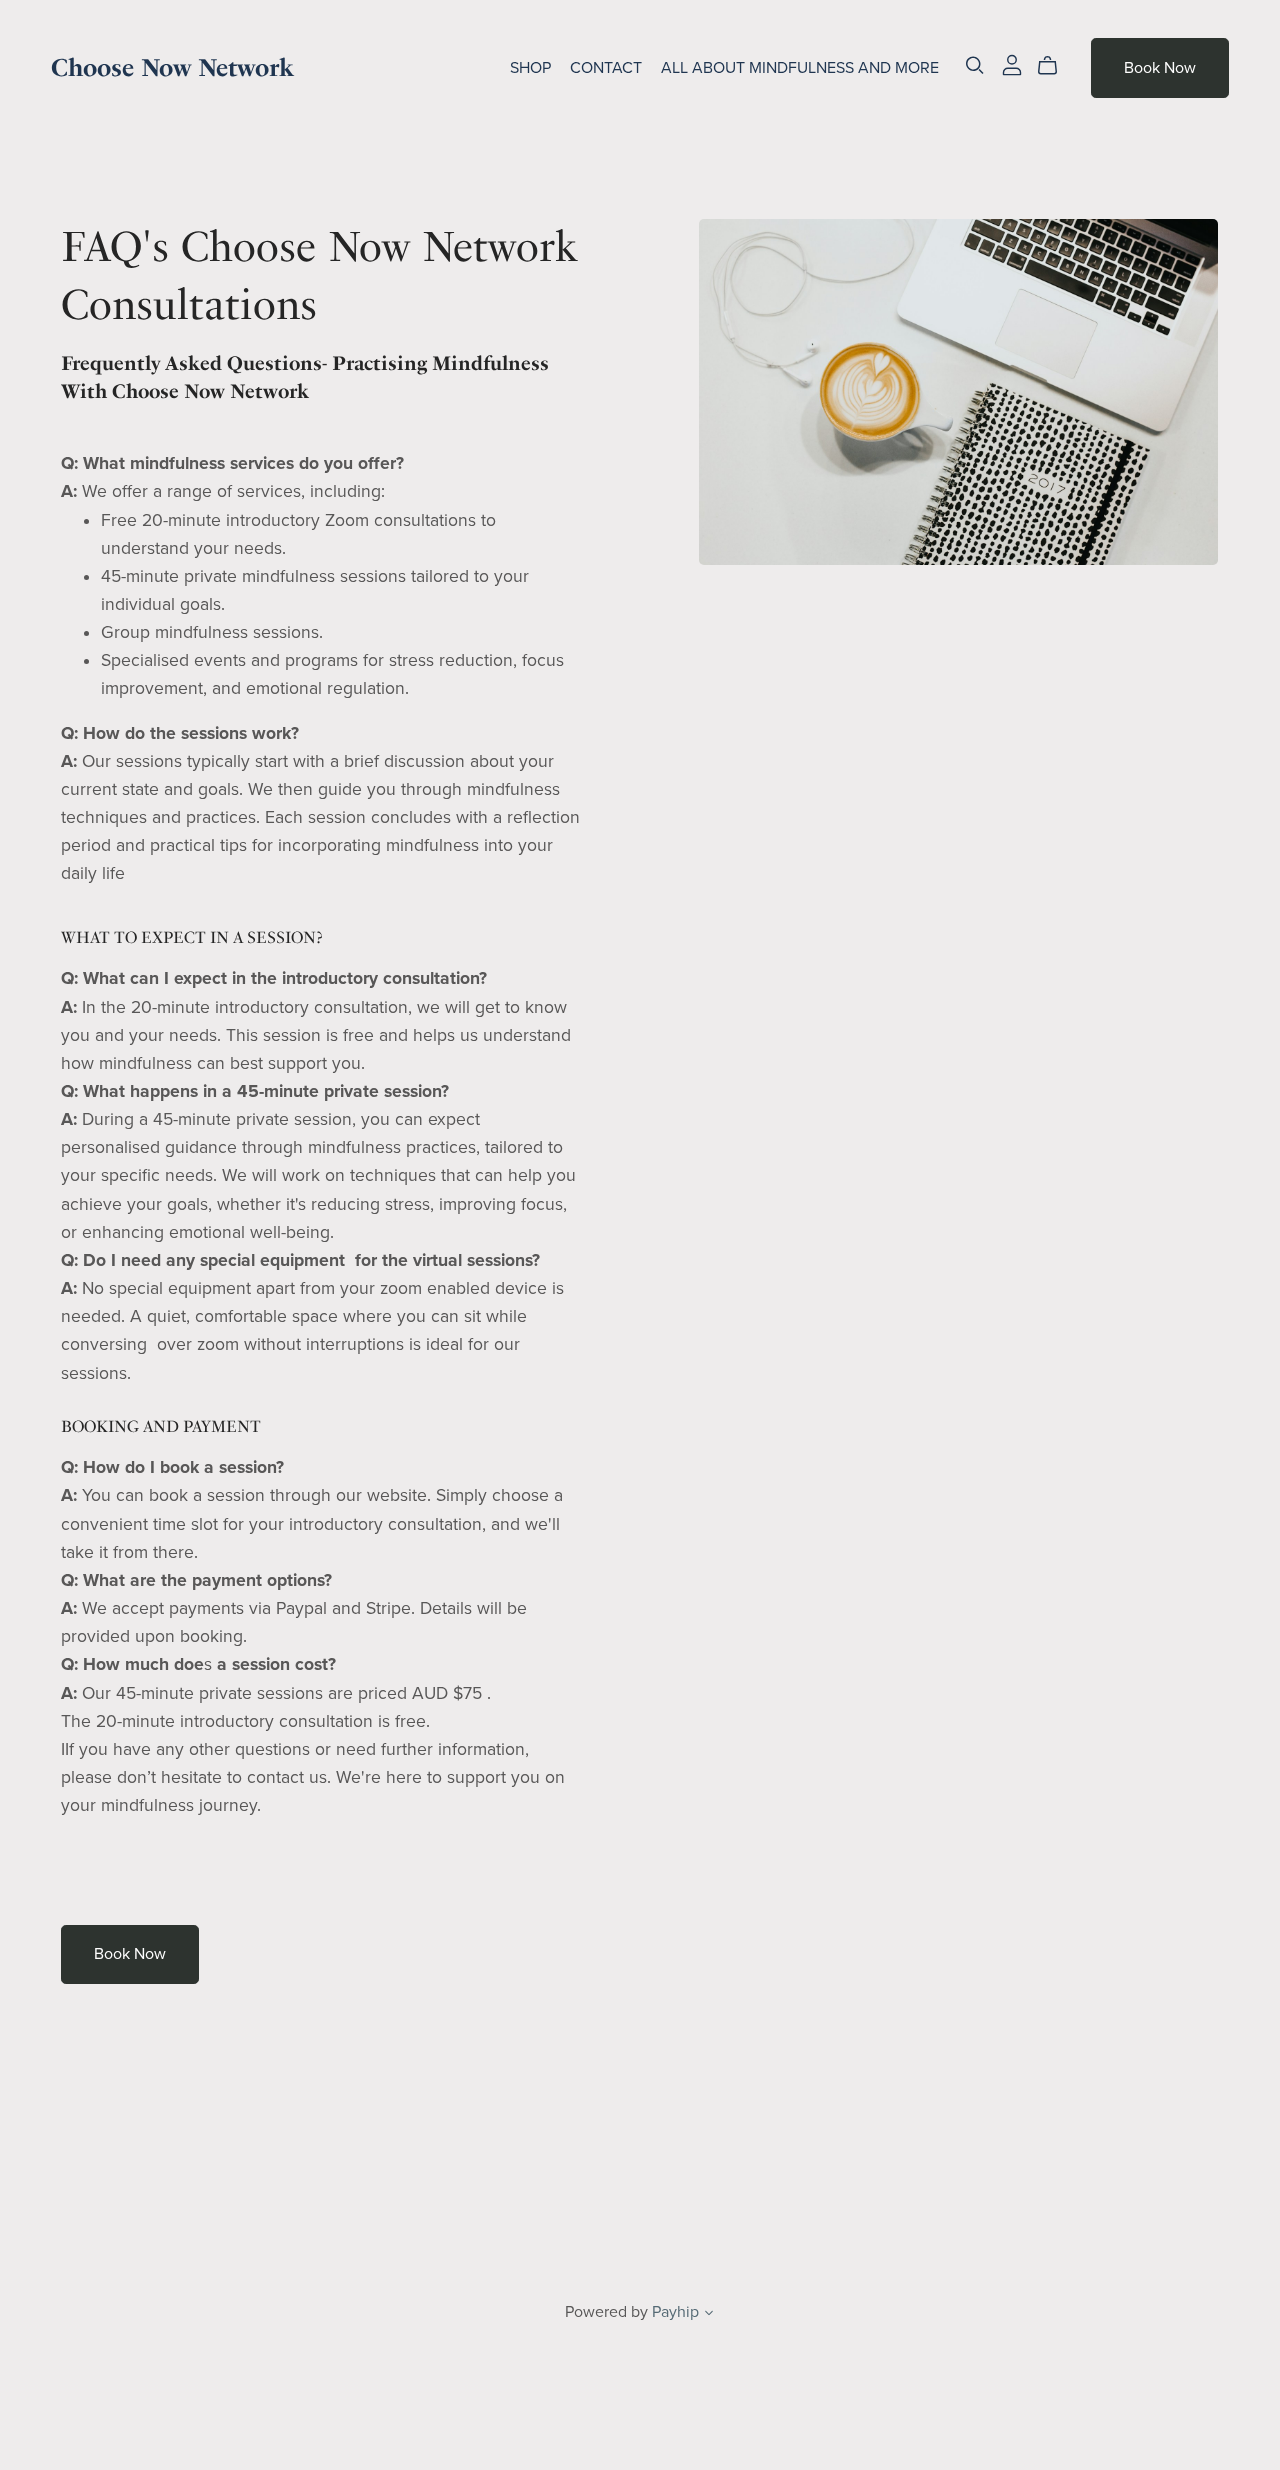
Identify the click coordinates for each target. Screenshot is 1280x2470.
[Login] (1012, 64)
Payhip (675, 2312)
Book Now (1160, 68)
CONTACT (606, 68)
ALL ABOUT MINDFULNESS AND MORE (800, 68)
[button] (709, 2315)
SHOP (530, 68)
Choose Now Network (172, 67)
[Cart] (1055, 66)
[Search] (975, 65)
